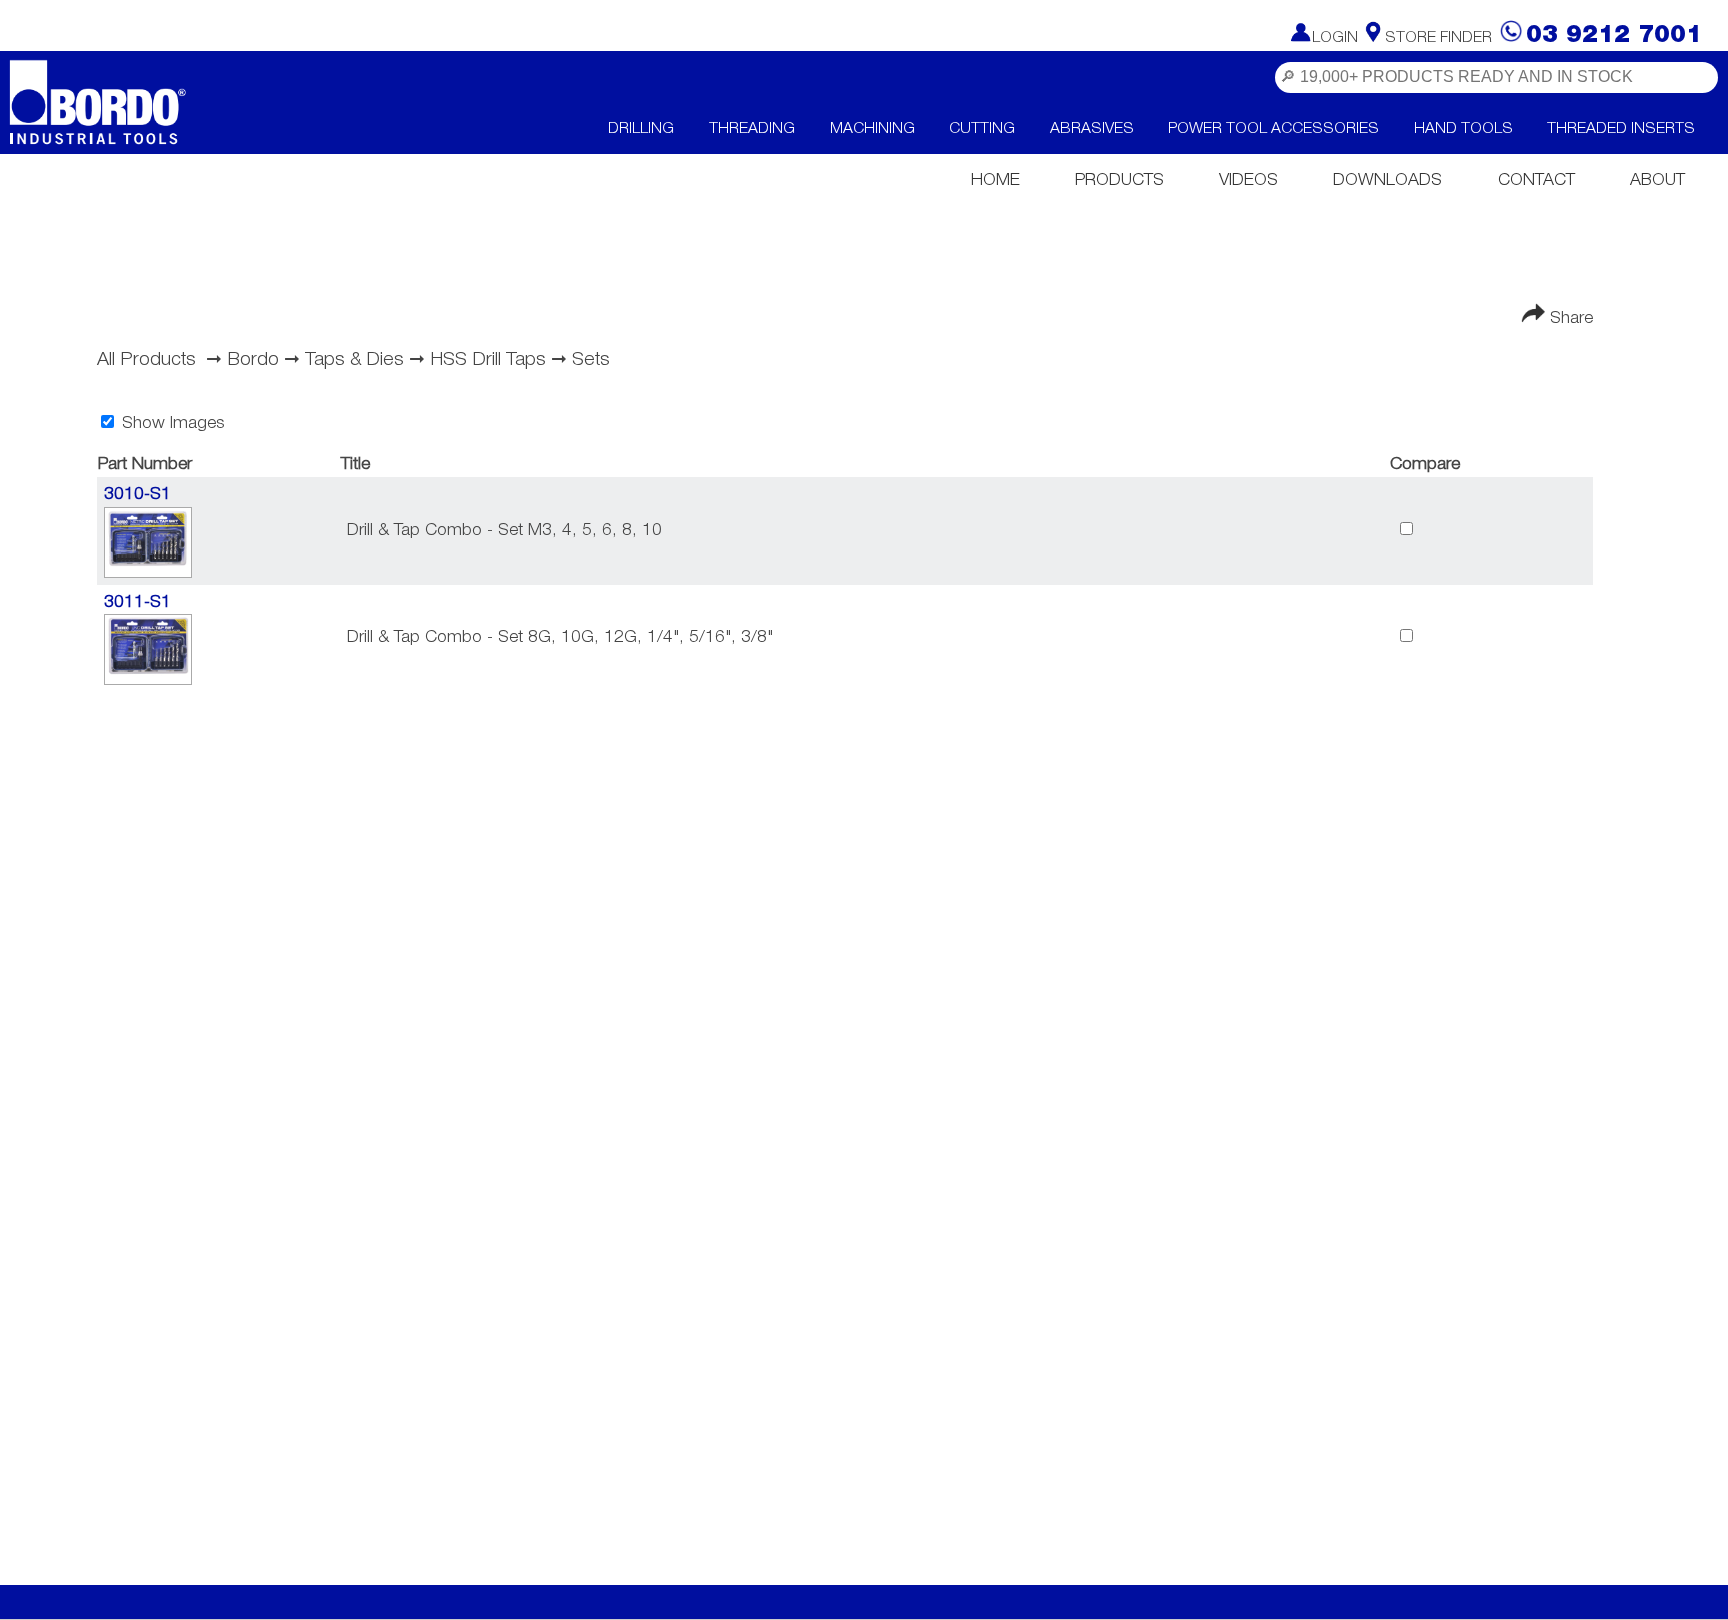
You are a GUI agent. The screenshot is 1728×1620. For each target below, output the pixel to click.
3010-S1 (137, 494)
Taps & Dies (354, 360)
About (1657, 180)
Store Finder (1438, 38)
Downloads (1387, 180)
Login (1335, 38)
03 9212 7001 (1614, 35)
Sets (591, 360)
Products (1119, 180)
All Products (146, 360)
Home (995, 180)
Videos (1248, 180)
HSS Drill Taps (488, 360)
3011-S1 (137, 602)
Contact (1536, 180)
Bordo (253, 360)
